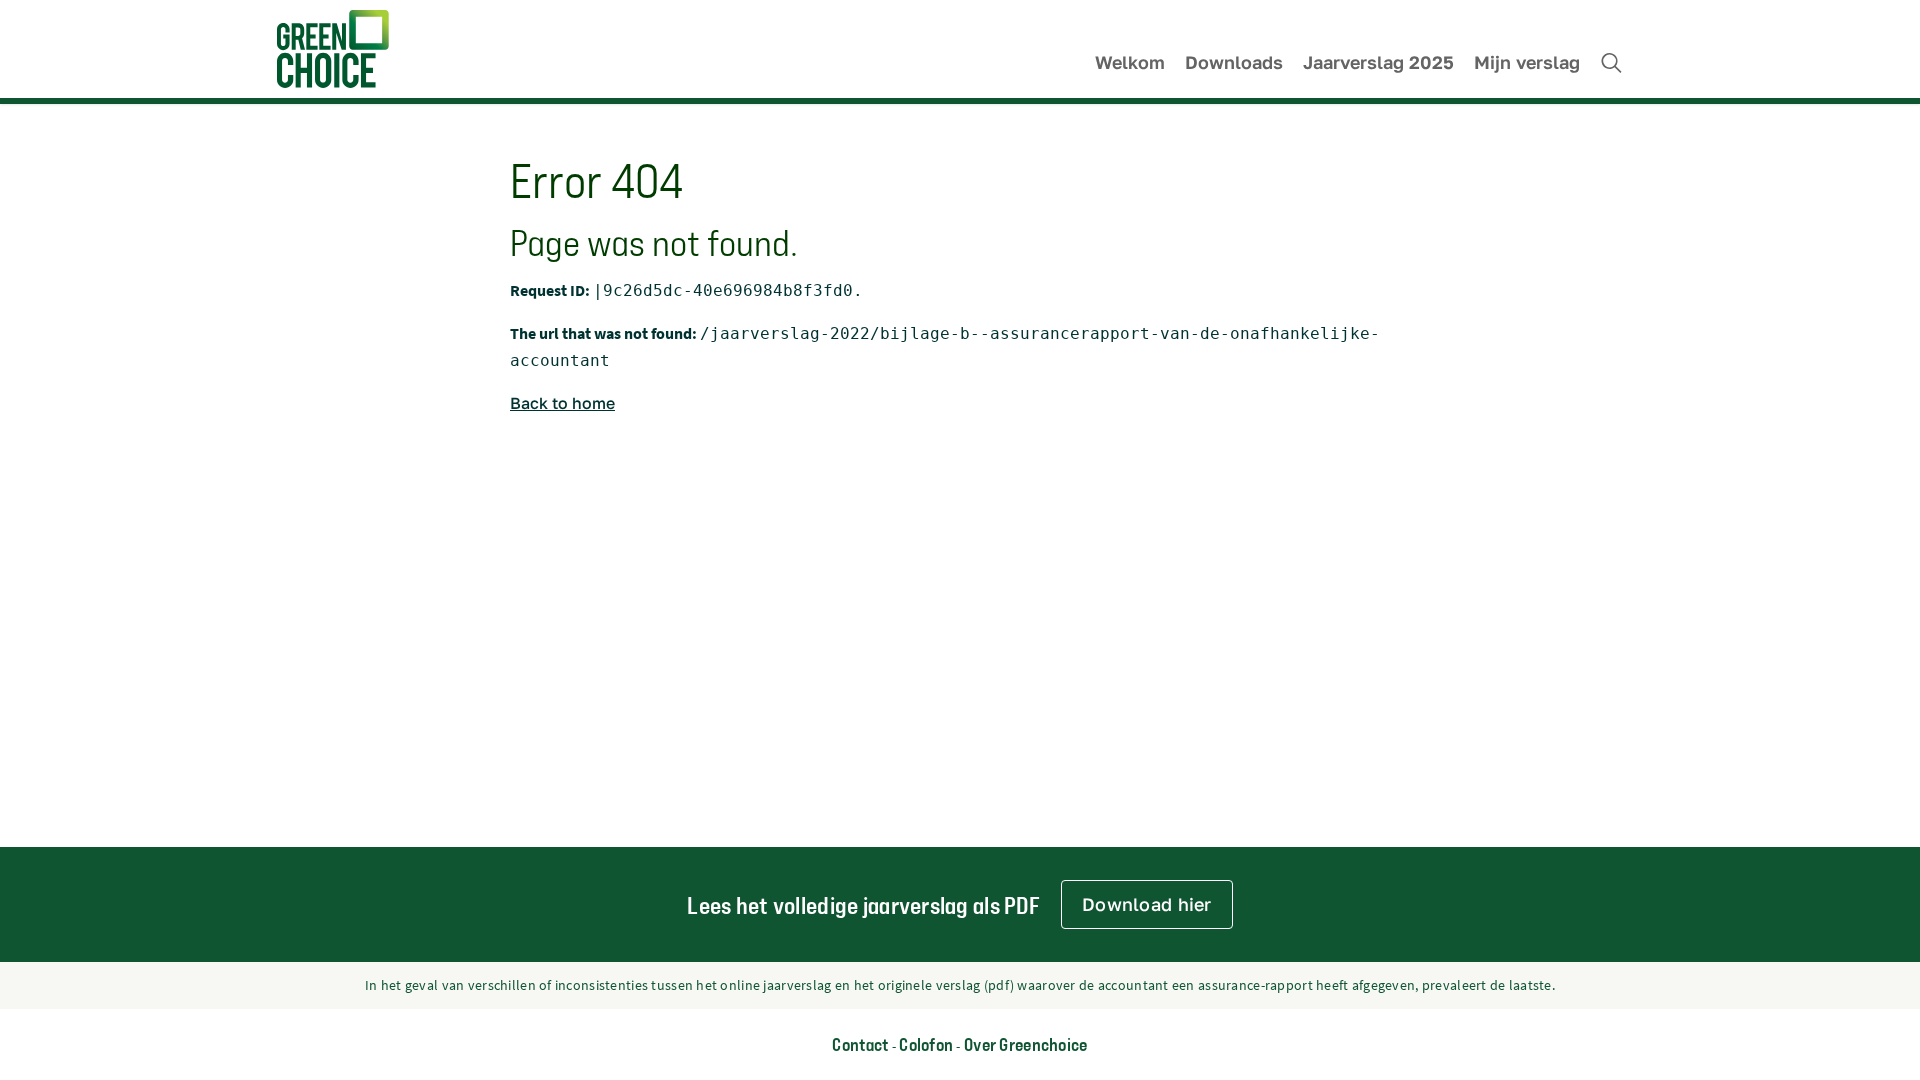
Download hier (1147, 904)
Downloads (1234, 62)
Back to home (562, 403)
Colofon (926, 1044)
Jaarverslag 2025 (1378, 62)
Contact (860, 1044)
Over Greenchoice (1025, 1044)
